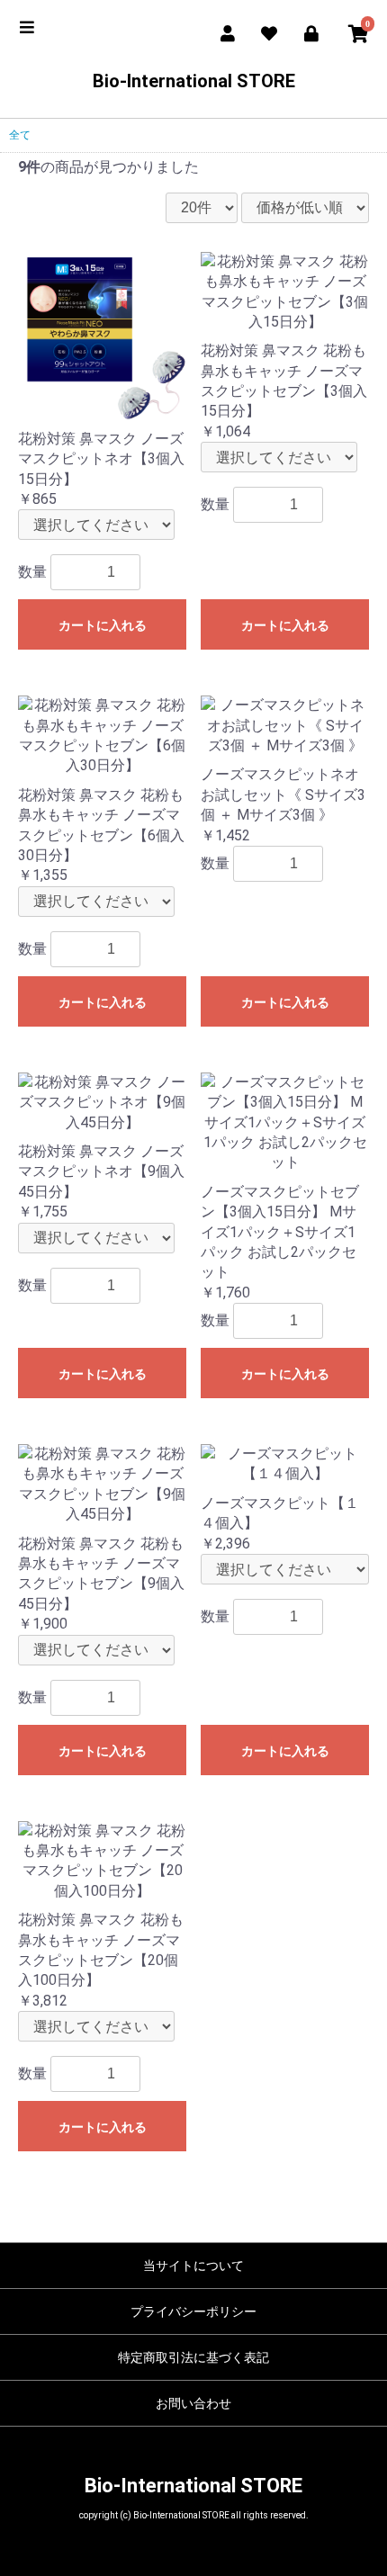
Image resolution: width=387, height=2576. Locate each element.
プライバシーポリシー (193, 2311)
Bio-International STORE (194, 81)
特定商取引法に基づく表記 (193, 2357)
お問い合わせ (193, 2403)
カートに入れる (103, 625)
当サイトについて (193, 2266)
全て (20, 135)
